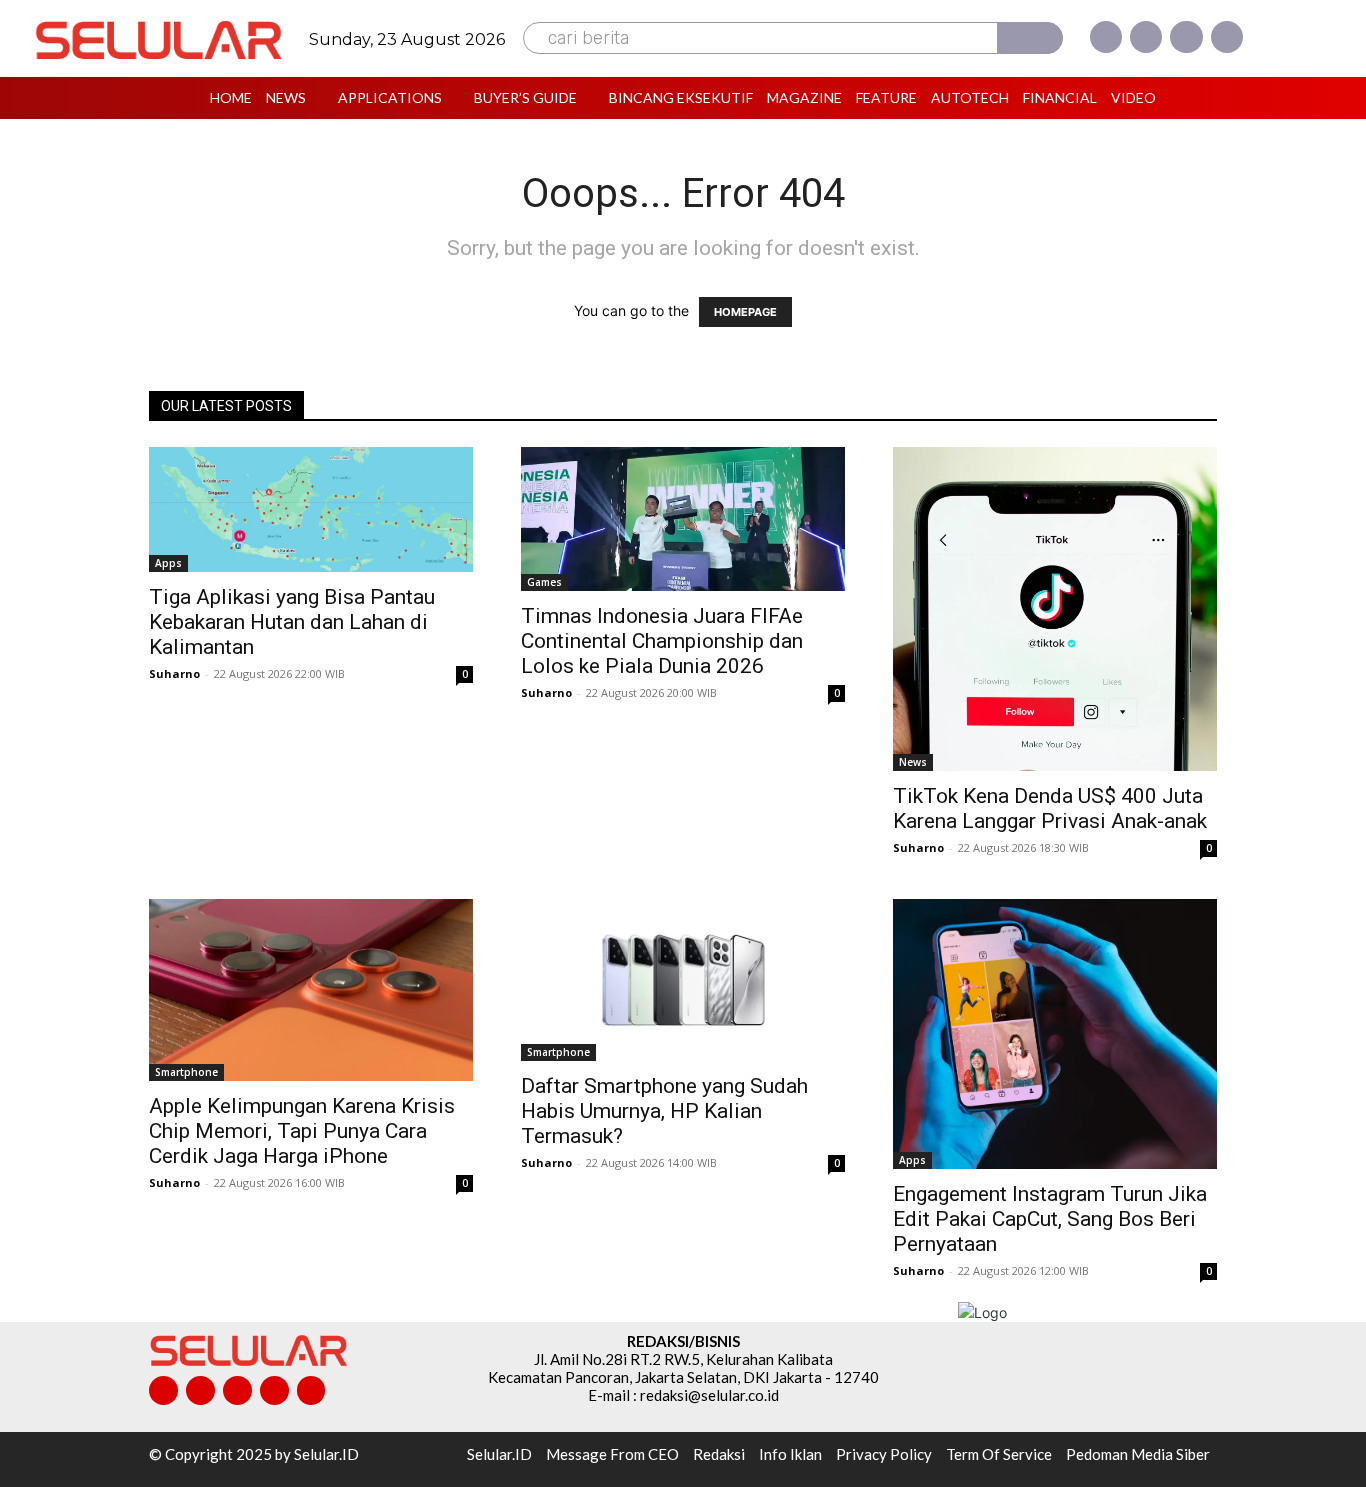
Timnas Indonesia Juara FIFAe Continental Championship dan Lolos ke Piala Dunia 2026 (662, 641)
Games (544, 582)
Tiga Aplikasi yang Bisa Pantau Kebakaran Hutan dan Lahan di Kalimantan (292, 622)
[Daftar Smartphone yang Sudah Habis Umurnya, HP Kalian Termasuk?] (683, 980)
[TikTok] (237, 1390)
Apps (168, 563)
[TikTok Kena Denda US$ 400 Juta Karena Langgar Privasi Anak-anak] (1055, 609)
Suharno (174, 673)
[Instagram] (1146, 37)
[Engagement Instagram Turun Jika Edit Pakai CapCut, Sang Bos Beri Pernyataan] (1055, 1034)
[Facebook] (1106, 37)
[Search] (1030, 38)
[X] (1186, 37)
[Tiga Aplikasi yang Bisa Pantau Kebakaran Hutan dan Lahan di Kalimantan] (311, 509)
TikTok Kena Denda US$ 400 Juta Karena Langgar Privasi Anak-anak (1050, 808)
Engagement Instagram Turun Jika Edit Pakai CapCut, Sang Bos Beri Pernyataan (1050, 1219)
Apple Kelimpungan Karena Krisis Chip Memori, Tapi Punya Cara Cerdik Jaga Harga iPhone (302, 1131)
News (913, 762)
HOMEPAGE (745, 312)
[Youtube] (1227, 37)
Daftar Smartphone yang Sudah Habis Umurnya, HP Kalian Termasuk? (664, 1111)
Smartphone (186, 1072)
